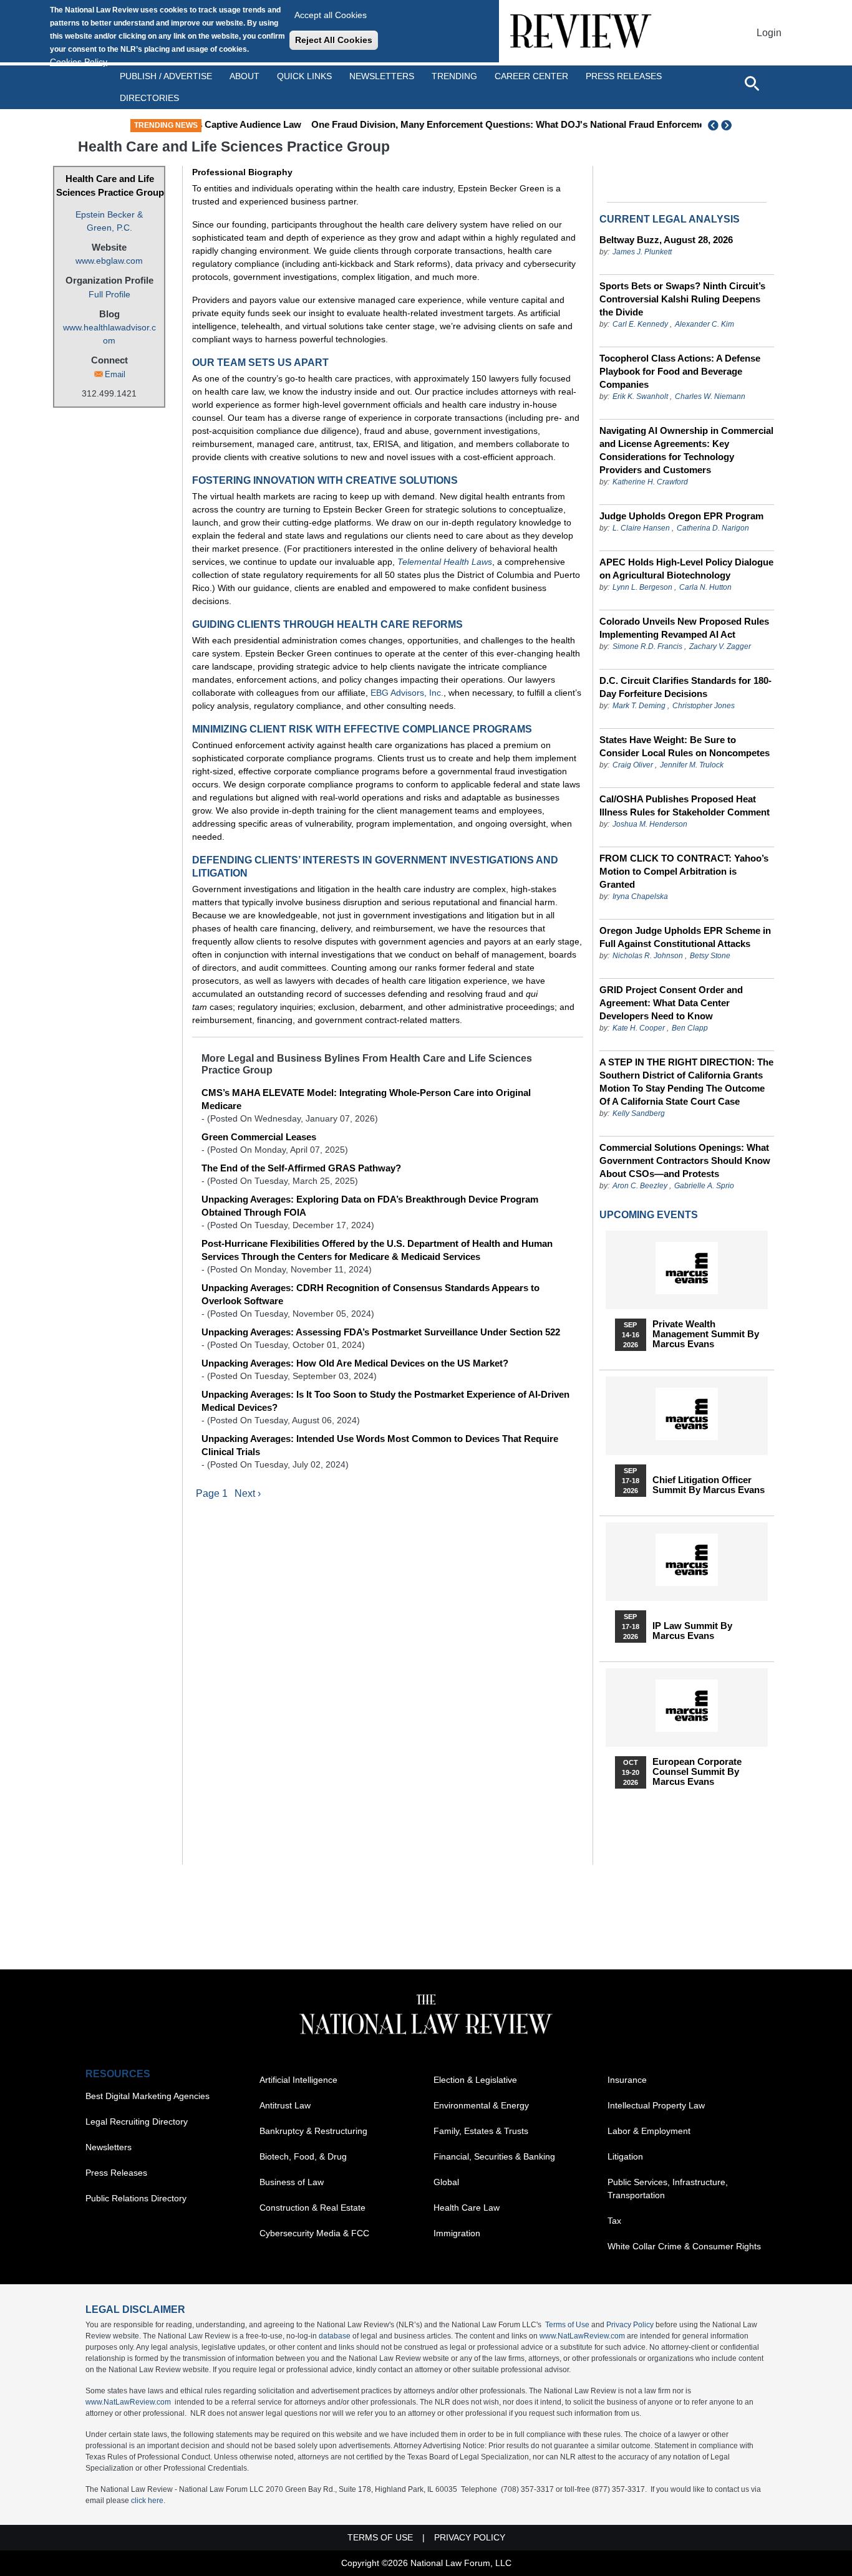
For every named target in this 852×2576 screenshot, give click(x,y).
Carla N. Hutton (705, 587)
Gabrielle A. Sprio (704, 1186)
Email (115, 374)
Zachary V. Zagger (720, 646)
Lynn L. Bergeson (642, 587)
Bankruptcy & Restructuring (313, 2131)
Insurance (627, 2080)
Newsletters (382, 76)
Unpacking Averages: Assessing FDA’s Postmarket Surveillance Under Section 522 (381, 1332)
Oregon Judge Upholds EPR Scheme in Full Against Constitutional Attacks (685, 937)
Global (446, 2182)
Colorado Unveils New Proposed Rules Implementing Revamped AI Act (684, 628)
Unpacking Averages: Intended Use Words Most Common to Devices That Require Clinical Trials (380, 1445)
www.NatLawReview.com (582, 2336)
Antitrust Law (285, 2105)
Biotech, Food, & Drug (303, 2156)
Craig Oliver (633, 765)
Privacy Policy (630, 2325)
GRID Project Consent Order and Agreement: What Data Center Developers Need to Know (671, 1003)
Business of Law (292, 2182)
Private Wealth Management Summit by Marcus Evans (706, 1334)
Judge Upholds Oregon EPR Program (681, 516)
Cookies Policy (79, 62)
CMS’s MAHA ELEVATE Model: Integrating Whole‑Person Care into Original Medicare (366, 1099)
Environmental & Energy (481, 2105)
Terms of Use (567, 2325)
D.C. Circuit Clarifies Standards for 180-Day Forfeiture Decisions (685, 687)
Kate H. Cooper (639, 1028)
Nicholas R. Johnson (648, 956)
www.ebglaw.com (109, 261)
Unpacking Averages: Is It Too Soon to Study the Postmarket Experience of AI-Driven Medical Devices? (385, 1401)
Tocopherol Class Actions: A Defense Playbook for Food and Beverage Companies (680, 371)
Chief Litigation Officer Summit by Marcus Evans (709, 1485)
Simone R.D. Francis (648, 646)
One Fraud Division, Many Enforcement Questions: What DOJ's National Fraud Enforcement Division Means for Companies (508, 124)
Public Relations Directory (136, 2198)
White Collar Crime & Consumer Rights (684, 2246)
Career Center (531, 76)
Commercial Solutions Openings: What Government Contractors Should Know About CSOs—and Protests (685, 1161)
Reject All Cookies (334, 40)
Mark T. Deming (639, 706)
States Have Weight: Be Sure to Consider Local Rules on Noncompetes (685, 746)
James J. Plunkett (642, 252)
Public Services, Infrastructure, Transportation (668, 2189)
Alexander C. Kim (704, 324)
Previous (714, 125)
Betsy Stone (710, 956)
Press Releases (116, 2173)
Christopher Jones (704, 706)
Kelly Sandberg (639, 1113)
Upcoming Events (649, 1215)
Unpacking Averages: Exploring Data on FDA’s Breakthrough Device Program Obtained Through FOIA (370, 1206)
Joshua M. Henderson (650, 824)
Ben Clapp (690, 1028)
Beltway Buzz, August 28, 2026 (666, 240)
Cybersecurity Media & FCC (314, 2233)
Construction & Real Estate (312, 2208)
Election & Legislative (475, 2080)
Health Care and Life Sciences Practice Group (110, 186)
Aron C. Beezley (640, 1186)
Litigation (625, 2156)
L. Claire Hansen (641, 528)
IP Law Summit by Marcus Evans (692, 1631)
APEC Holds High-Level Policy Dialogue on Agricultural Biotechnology (686, 569)
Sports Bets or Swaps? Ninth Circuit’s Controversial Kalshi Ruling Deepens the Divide (682, 299)
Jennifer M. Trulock (692, 765)
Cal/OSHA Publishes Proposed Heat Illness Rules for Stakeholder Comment (685, 805)
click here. (148, 2501)
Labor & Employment (649, 2131)
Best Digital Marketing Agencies (148, 2096)
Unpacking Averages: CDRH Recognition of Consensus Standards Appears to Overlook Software (370, 1294)
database (335, 2336)
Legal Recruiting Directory (137, 2122)
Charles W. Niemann (710, 396)
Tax (614, 2221)
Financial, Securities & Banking (494, 2156)
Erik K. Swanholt (640, 396)
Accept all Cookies (331, 15)
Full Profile (109, 294)
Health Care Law (467, 2208)
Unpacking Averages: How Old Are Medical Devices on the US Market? (355, 1363)
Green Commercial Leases (259, 1137)
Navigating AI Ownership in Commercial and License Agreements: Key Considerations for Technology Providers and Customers (686, 450)
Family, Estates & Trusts (481, 2131)
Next (728, 125)
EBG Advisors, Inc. (407, 693)
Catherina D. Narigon (713, 528)
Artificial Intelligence (298, 2080)
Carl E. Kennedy (640, 324)
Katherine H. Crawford (650, 482)
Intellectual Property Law (656, 2105)
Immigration (457, 2233)
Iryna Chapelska (640, 896)
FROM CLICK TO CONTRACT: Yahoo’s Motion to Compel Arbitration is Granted (684, 871)
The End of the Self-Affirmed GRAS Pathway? (301, 1168)
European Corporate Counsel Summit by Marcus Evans (697, 1772)
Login (769, 33)
